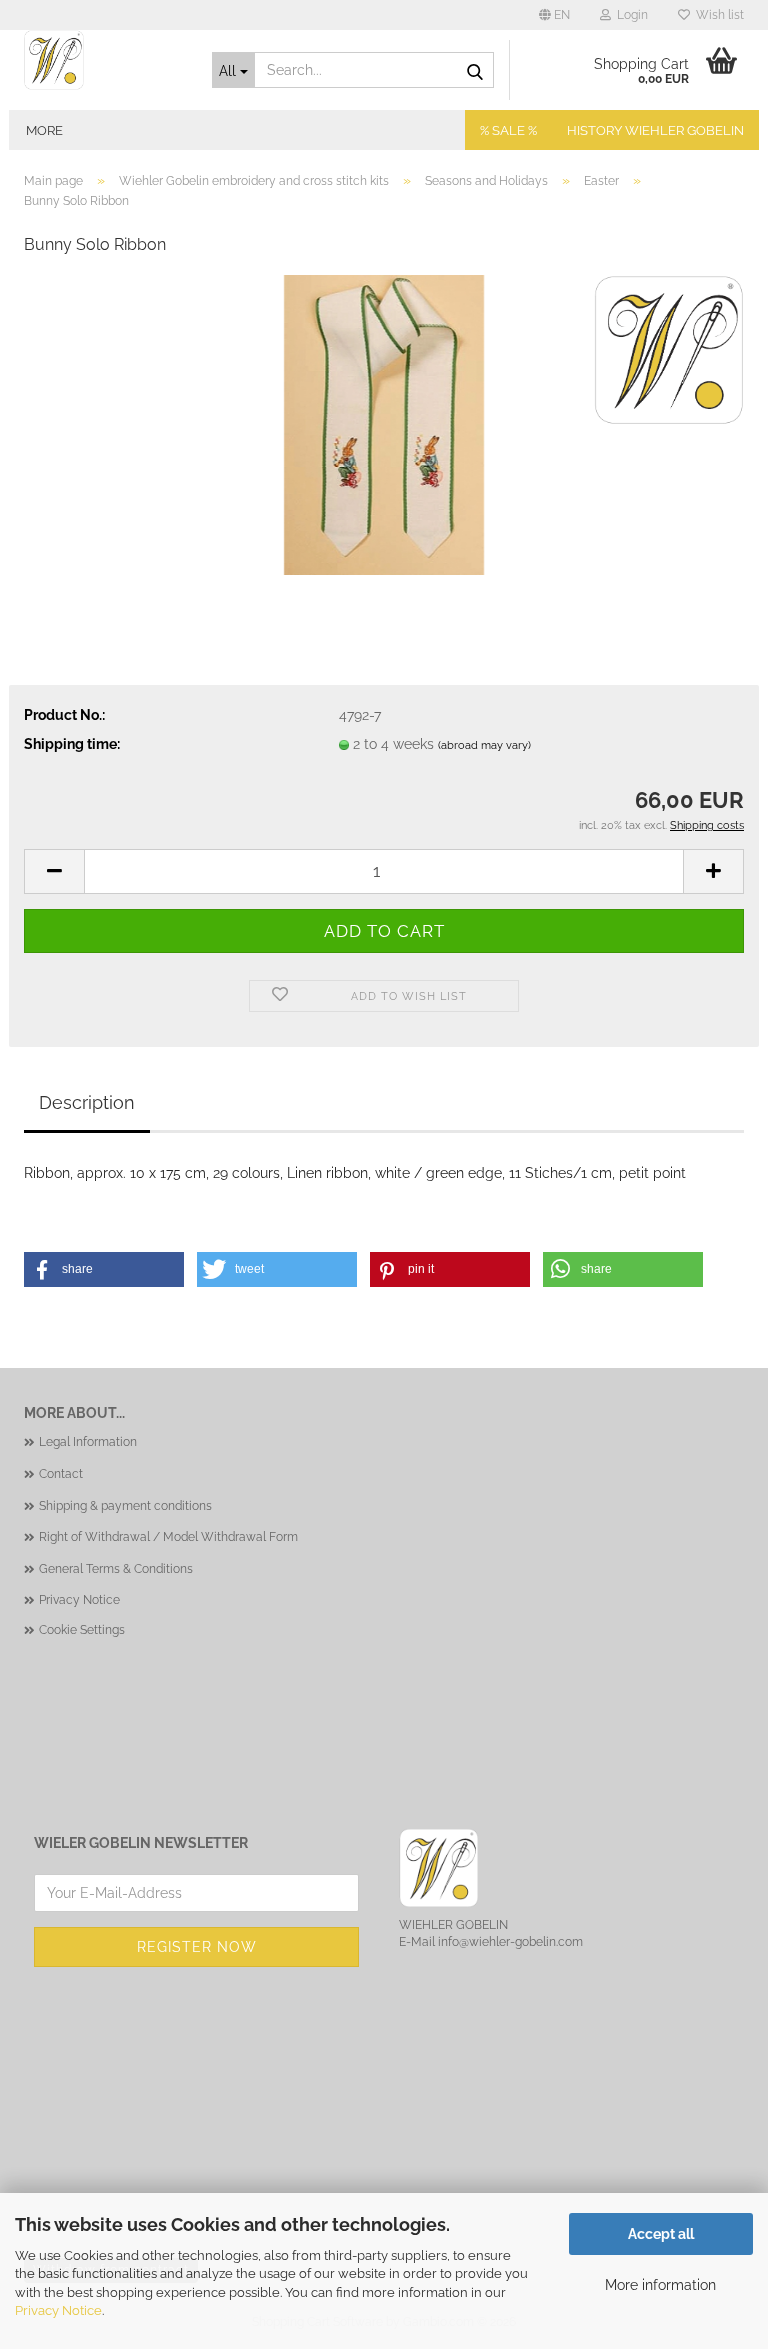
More (44, 130)
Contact (61, 1474)
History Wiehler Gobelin (655, 130)
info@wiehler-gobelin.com (510, 1942)
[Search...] (475, 71)
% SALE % (508, 130)
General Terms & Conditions (116, 1569)
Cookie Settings (82, 1630)
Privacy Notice (58, 2310)
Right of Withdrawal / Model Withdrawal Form (168, 1537)
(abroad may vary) (484, 745)
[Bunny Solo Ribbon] (384, 424)
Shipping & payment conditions (125, 1506)
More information (660, 2285)
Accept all (661, 2234)
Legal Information (88, 1442)
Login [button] (629, 15)
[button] (554, 15)
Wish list (717, 15)
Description (87, 1102)
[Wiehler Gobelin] (103, 60)
